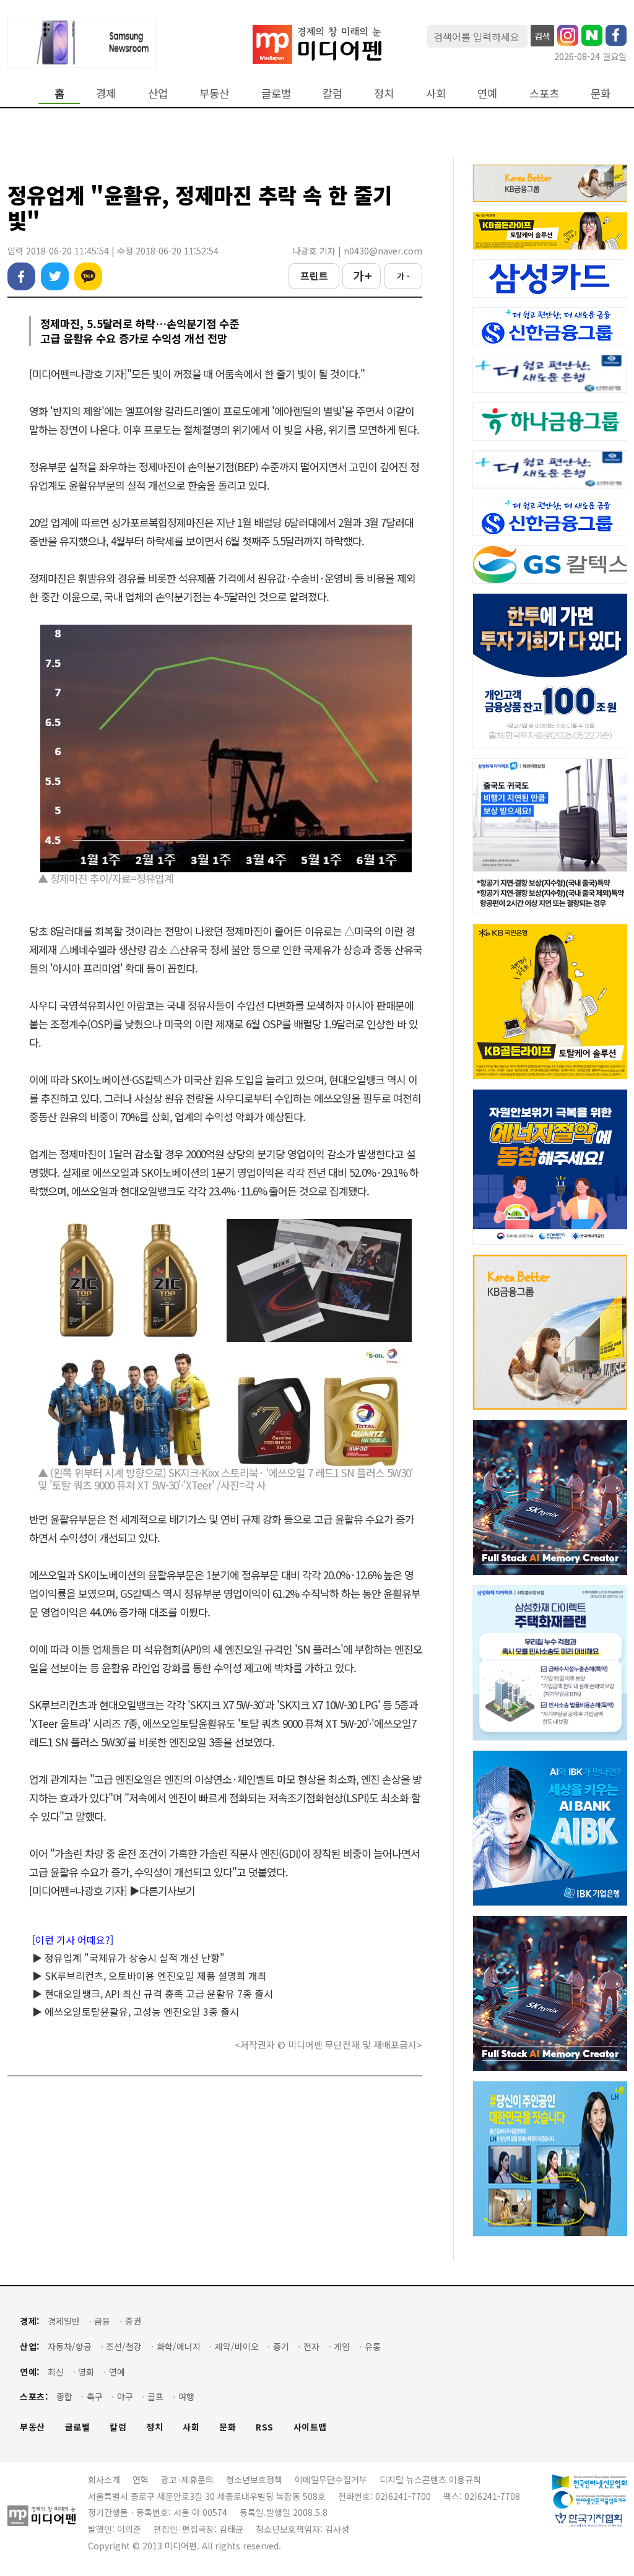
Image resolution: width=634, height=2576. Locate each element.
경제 (106, 93)
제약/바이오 (237, 2347)
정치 (384, 93)
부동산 (214, 93)
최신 (56, 2372)
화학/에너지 (179, 2347)
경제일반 (64, 2321)
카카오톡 (88, 276)
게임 (342, 2347)
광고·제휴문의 (187, 2479)
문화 (601, 93)
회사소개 (104, 2479)
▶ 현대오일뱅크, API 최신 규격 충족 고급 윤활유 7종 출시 (153, 1993)
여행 (186, 2397)
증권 (133, 2321)
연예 (487, 93)
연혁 (141, 2479)
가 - (403, 276)
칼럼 (332, 93)
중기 (281, 2347)
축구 (95, 2397)
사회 (436, 93)
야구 (125, 2397)
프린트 (314, 275)
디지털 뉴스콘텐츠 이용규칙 (430, 2479)
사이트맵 (310, 2427)
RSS (265, 2427)
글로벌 (276, 93)
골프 (155, 2397)
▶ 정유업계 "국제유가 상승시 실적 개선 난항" (128, 1958)
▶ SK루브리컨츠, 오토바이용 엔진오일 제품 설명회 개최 (150, 1975)
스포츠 (544, 93)
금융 (102, 2321)
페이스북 (21, 276)
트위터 (55, 276)
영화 (86, 2372)
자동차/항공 (70, 2347)
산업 (158, 93)
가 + (362, 275)
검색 (542, 36)
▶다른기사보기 (162, 1890)
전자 (311, 2347)
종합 (64, 2397)
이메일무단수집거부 (331, 2479)
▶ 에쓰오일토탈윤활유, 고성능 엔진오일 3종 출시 (136, 2011)
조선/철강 (124, 2347)
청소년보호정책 (254, 2479)
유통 (373, 2347)
